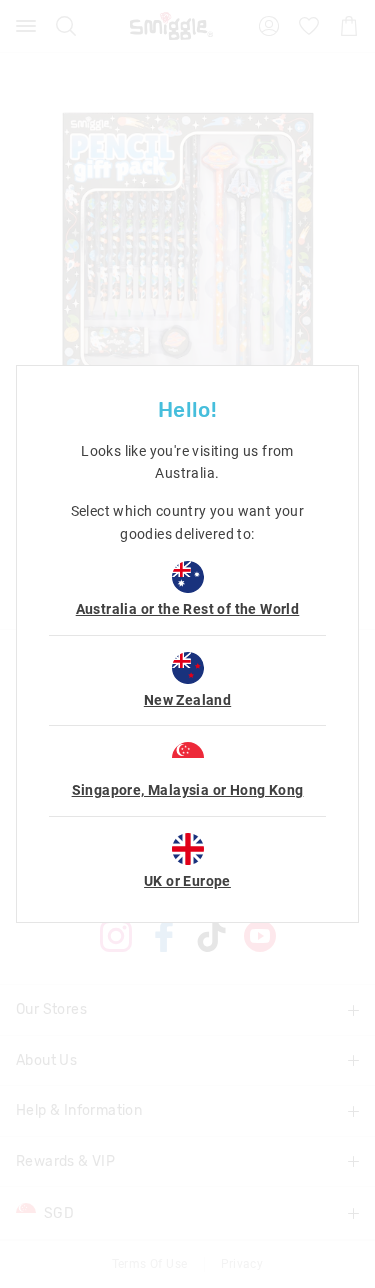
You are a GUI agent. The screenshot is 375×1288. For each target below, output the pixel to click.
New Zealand (187, 700)
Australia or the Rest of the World (188, 609)
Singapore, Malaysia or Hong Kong (188, 790)
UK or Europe (187, 881)
